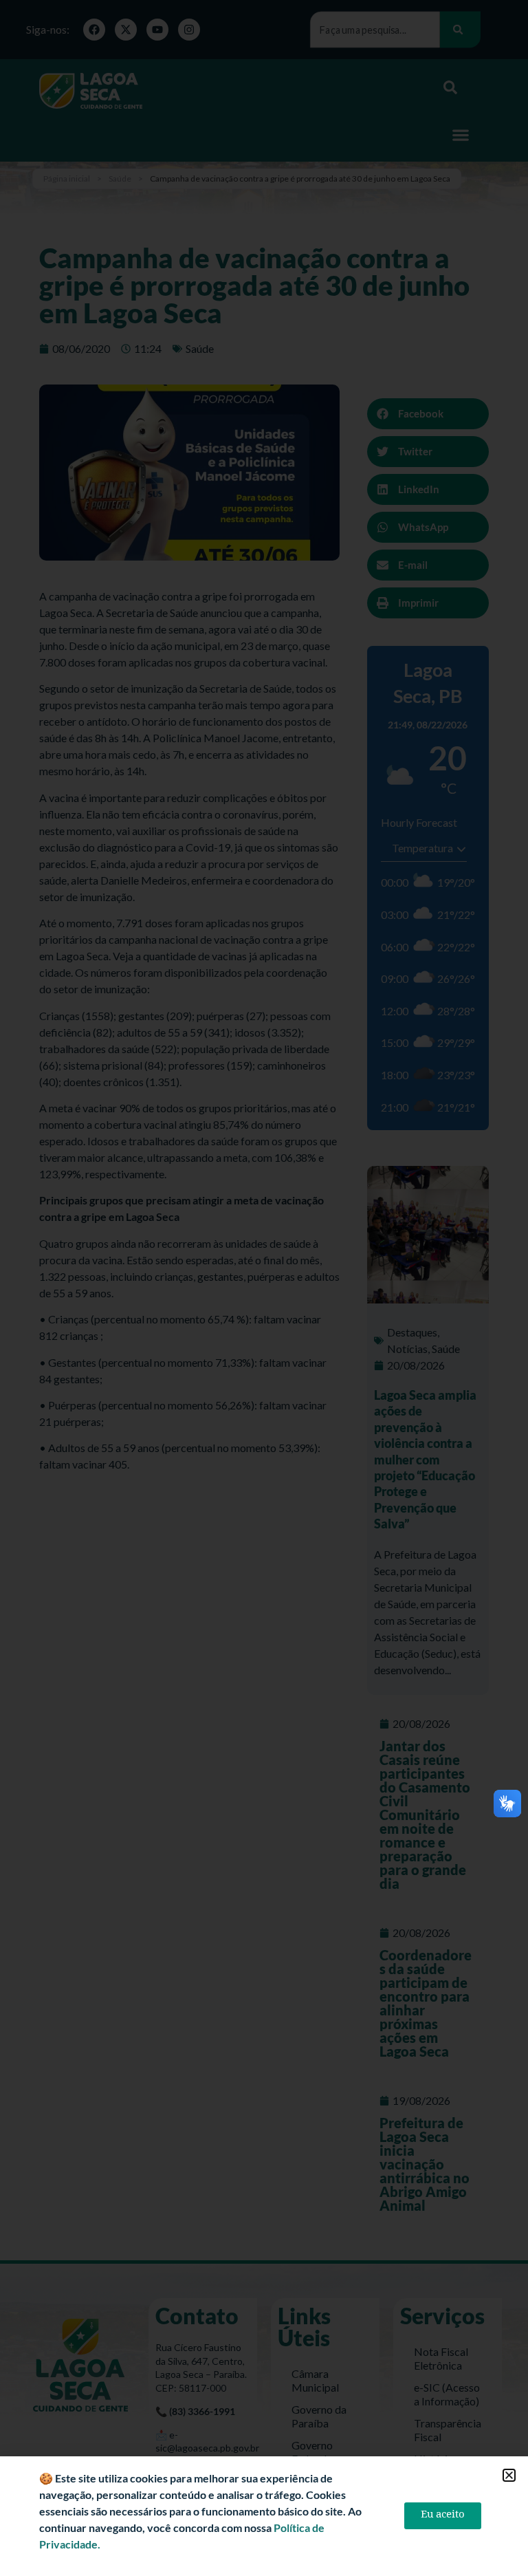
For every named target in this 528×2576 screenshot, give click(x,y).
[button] (509, 2475)
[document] (264, 1288)
